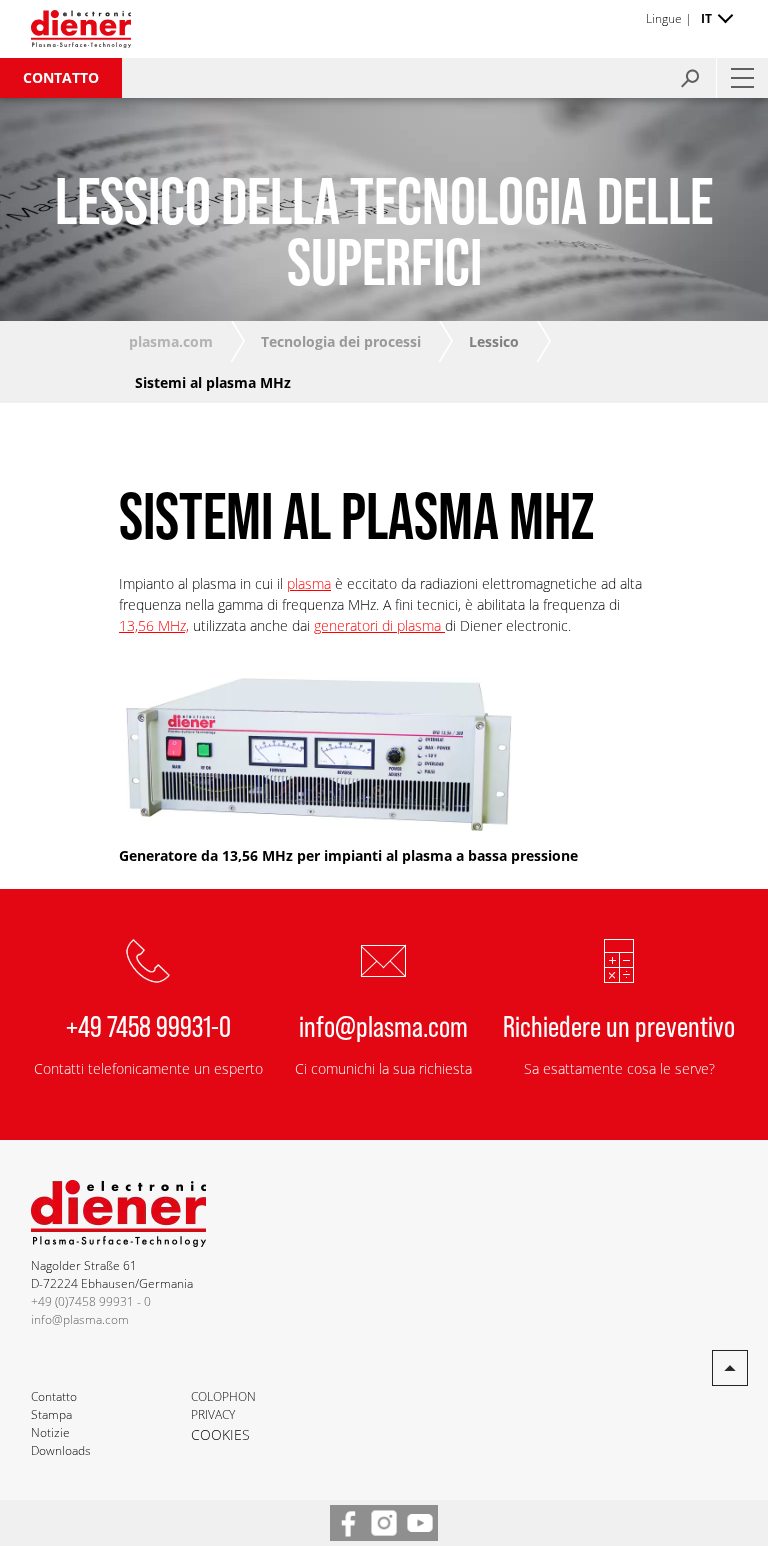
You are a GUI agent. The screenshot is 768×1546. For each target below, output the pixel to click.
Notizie (50, 1432)
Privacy (213, 1414)
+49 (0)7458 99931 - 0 (91, 1301)
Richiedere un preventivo (619, 1025)
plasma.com (171, 341)
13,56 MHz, (154, 625)
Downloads (61, 1450)
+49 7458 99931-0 (148, 1025)
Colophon (223, 1396)
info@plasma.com (383, 1025)
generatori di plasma (379, 625)
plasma (309, 583)
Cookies (220, 1434)
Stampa (51, 1414)
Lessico (494, 341)
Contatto (61, 77)
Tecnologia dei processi (341, 341)
